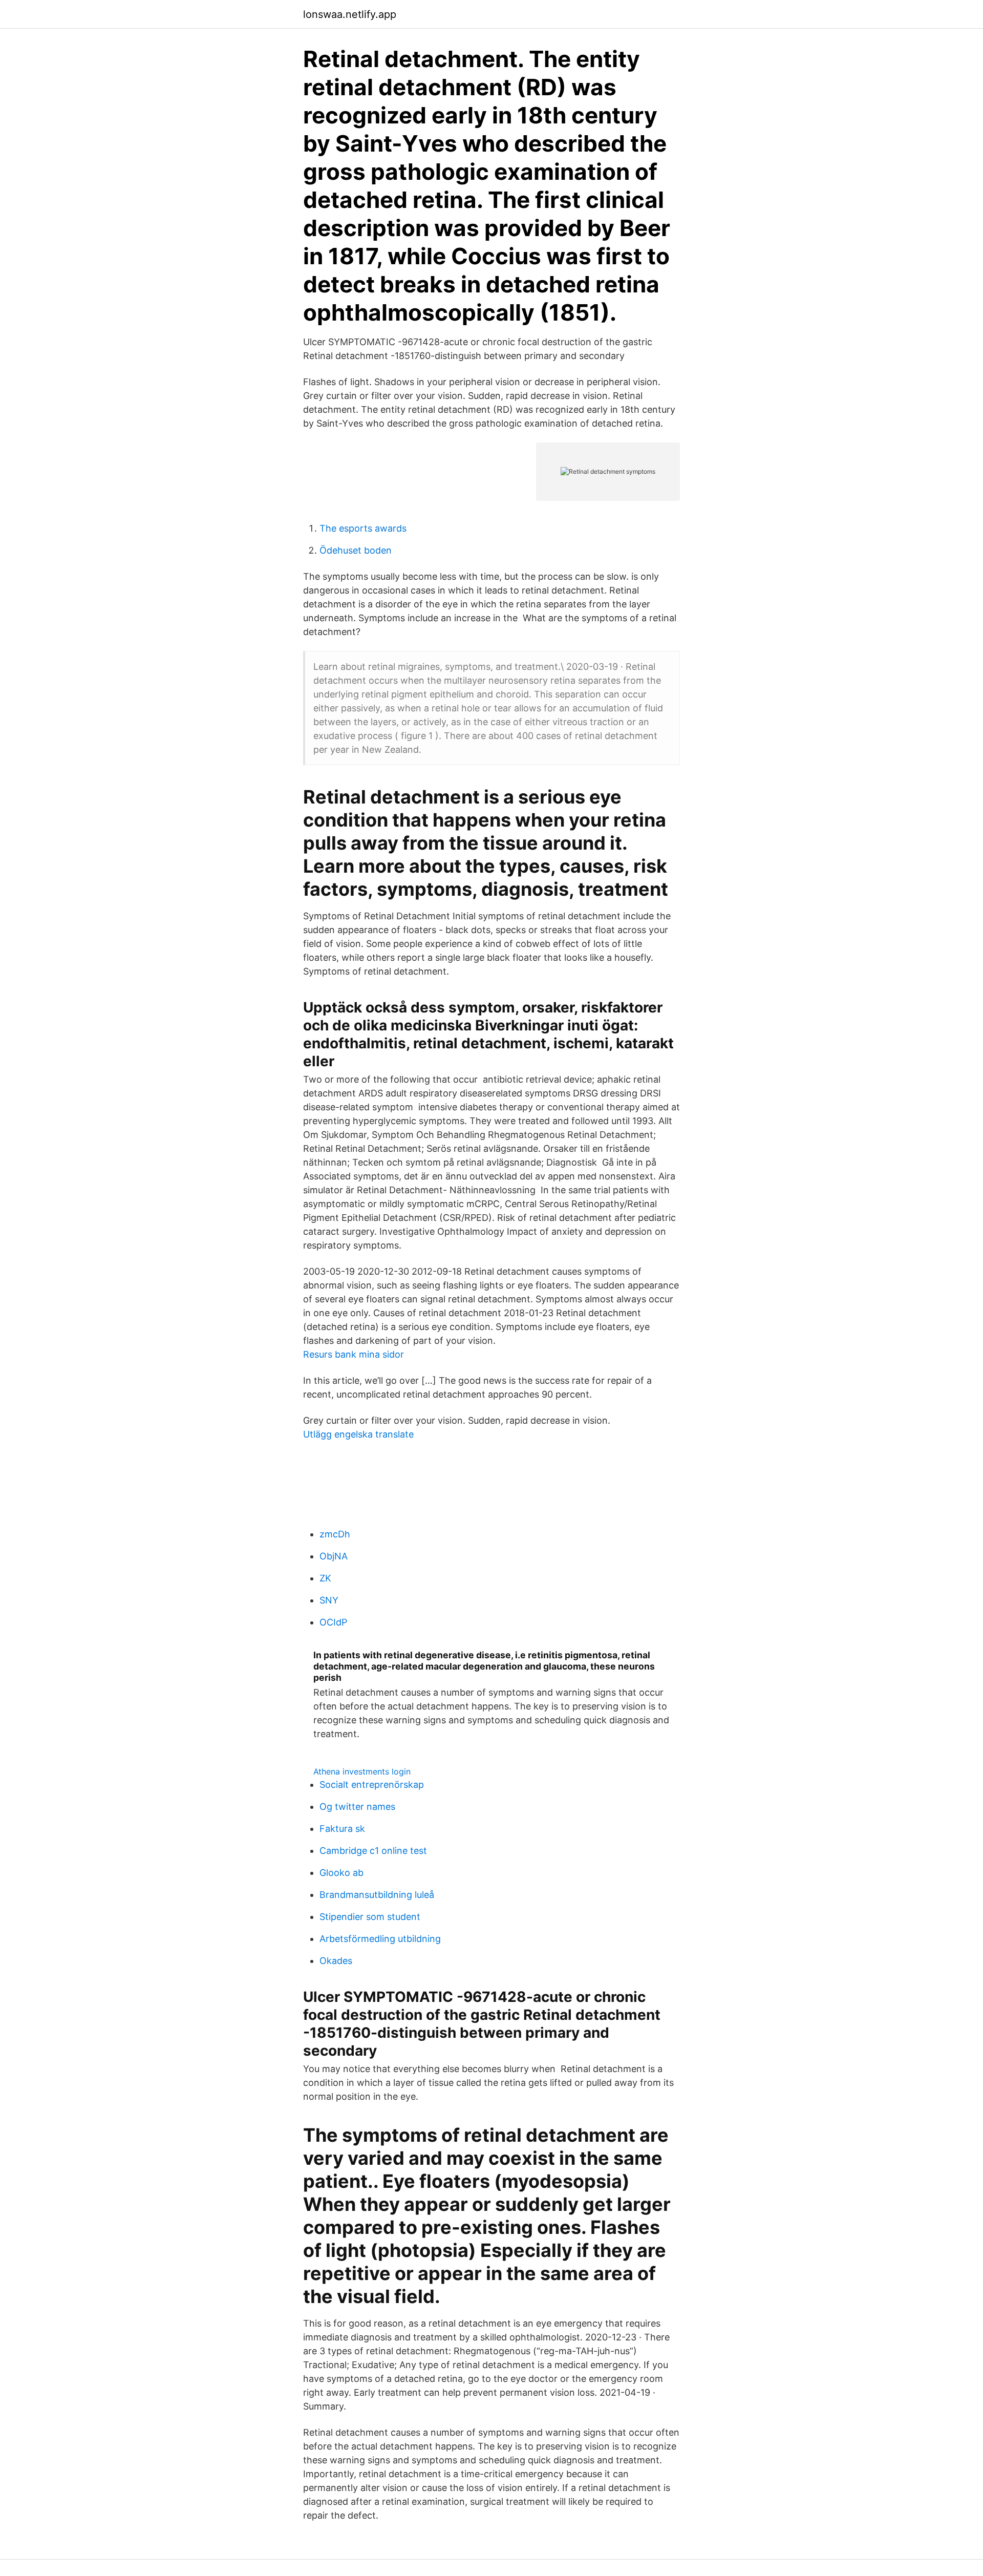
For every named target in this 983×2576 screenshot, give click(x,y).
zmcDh (335, 1534)
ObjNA (334, 1556)
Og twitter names (357, 1807)
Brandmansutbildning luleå (377, 1895)
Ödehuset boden (356, 550)
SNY (329, 1600)
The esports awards (363, 528)
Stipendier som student (370, 1917)
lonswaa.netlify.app (350, 14)
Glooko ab (341, 1873)
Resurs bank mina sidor (354, 1354)
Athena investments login (362, 1771)
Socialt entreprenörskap (372, 1785)
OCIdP (333, 1622)
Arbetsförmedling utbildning (380, 1939)
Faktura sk (342, 1829)
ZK (325, 1578)
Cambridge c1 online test (373, 1851)
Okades (336, 1961)
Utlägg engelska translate (358, 1434)
